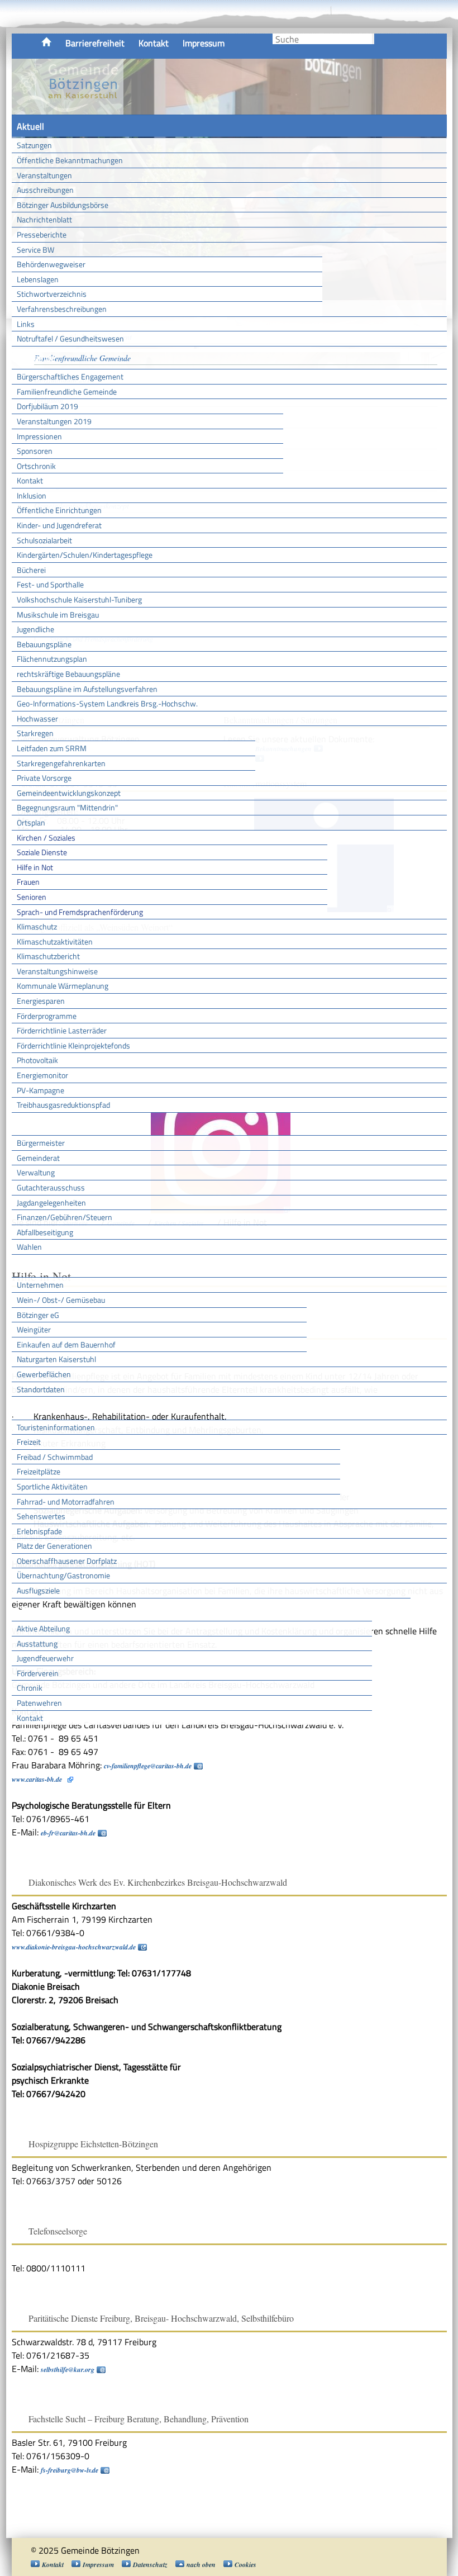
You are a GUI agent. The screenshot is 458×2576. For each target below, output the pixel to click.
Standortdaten (41, 1389)
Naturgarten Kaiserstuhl (56, 1359)
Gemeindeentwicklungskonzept (69, 793)
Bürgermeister (41, 1143)
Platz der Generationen (54, 1546)
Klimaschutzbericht (48, 956)
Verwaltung (36, 1172)
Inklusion (32, 495)
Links (26, 324)
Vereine (391, 1610)
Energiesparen (41, 1001)
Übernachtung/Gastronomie (63, 1575)
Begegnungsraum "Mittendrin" (67, 807)
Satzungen (34, 145)
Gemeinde (36, 358)
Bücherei (31, 570)
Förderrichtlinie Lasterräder (62, 1030)
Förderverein (38, 1673)
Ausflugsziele (38, 1590)
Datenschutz (150, 2565)
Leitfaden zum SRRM (52, 748)
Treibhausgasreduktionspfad (63, 1105)
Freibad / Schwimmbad (55, 1457)
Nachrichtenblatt (44, 219)
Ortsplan (31, 822)
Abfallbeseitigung (45, 1232)
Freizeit (29, 1442)
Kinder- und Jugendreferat (59, 525)
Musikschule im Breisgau (58, 615)
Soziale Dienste (42, 852)
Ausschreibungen (45, 190)
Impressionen (39, 436)
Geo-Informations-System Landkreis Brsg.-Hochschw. (107, 703)
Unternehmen (40, 1285)
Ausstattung (37, 1643)
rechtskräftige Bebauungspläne (68, 674)
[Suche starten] (373, 39)
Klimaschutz (37, 926)
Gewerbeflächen (44, 1374)
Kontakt (154, 43)
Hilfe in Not (35, 867)
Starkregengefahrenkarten (61, 763)
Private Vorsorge (44, 778)
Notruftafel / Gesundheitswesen (70, 338)
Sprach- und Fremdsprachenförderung (80, 912)
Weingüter (34, 1329)
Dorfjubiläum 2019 (47, 406)
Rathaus (33, 1124)
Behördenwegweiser (51, 264)
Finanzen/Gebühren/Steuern (65, 1217)
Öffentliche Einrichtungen (59, 510)
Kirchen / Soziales (46, 838)
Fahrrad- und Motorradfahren (66, 1502)
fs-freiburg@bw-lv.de (70, 2470)
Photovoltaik (37, 1060)
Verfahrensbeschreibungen (62, 309)
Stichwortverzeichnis (52, 294)
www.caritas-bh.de (37, 1779)
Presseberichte (42, 234)
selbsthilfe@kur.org (68, 2369)
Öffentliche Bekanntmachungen (70, 160)
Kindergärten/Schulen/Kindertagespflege (85, 555)
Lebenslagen (38, 279)
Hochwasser (37, 718)
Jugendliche (35, 629)
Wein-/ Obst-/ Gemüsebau (61, 1300)
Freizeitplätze (39, 1471)
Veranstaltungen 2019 (54, 421)
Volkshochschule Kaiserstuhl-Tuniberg (79, 599)
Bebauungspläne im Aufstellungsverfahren (87, 689)
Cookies (245, 2565)
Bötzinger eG (38, 1315)
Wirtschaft (37, 1266)
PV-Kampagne (40, 1090)
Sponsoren (35, 451)
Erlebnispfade (39, 1531)
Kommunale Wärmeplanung (63, 986)
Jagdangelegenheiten (51, 1202)
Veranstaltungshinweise (57, 971)
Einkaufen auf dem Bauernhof (66, 1344)
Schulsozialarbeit (44, 540)
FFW (25, 1610)
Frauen (28, 882)
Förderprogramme (47, 1016)
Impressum (204, 43)
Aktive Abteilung (43, 1628)
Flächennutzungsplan (52, 659)
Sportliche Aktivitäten (52, 1486)
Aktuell (30, 126)
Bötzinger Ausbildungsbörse (63, 205)
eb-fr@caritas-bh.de (68, 1833)
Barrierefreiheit (95, 43)
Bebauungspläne (44, 644)
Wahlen (29, 1247)
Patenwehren (39, 1703)
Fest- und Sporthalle (50, 584)
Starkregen (35, 733)
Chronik (30, 1688)
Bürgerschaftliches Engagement (70, 376)
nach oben (201, 2565)
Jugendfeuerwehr (45, 1658)
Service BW (35, 250)
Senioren (32, 897)
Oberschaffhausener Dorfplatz (67, 1561)
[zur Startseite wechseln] (68, 108)
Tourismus (36, 1408)
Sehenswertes (41, 1516)
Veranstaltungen (44, 175)
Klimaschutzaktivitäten (55, 941)
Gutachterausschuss (51, 1187)
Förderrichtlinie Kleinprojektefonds (73, 1045)
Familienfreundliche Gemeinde (67, 392)
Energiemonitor (42, 1075)
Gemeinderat (38, 1158)
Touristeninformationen (56, 1427)
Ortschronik (36, 466)
